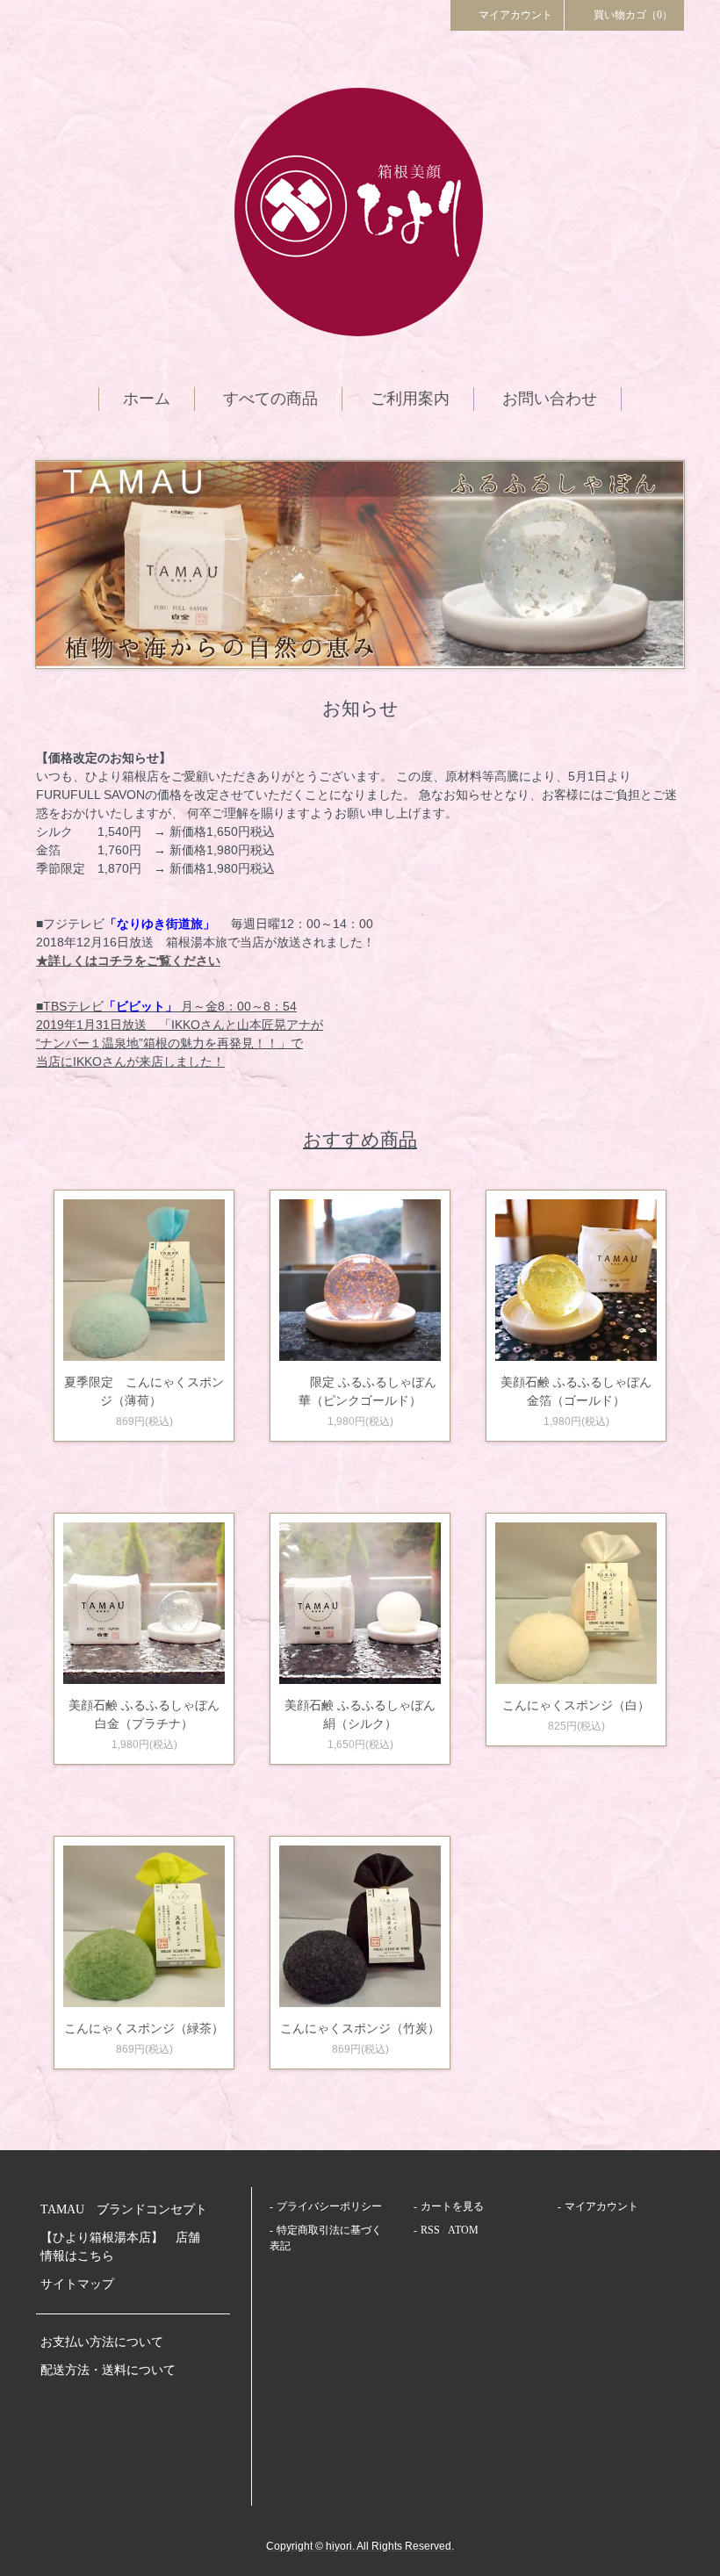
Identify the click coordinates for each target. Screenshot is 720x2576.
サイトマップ (77, 2284)
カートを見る (452, 2206)
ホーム (147, 399)
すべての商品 (270, 399)
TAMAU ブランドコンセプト (124, 2209)
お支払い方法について (102, 2342)
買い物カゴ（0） (633, 15)
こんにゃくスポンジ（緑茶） (144, 2028)
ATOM (463, 2230)
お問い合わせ (550, 399)
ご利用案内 (410, 399)
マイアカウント (515, 15)
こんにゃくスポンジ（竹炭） (360, 2028)
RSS (430, 2230)
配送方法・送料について (108, 2370)
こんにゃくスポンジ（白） (576, 1705)
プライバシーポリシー (329, 2206)
